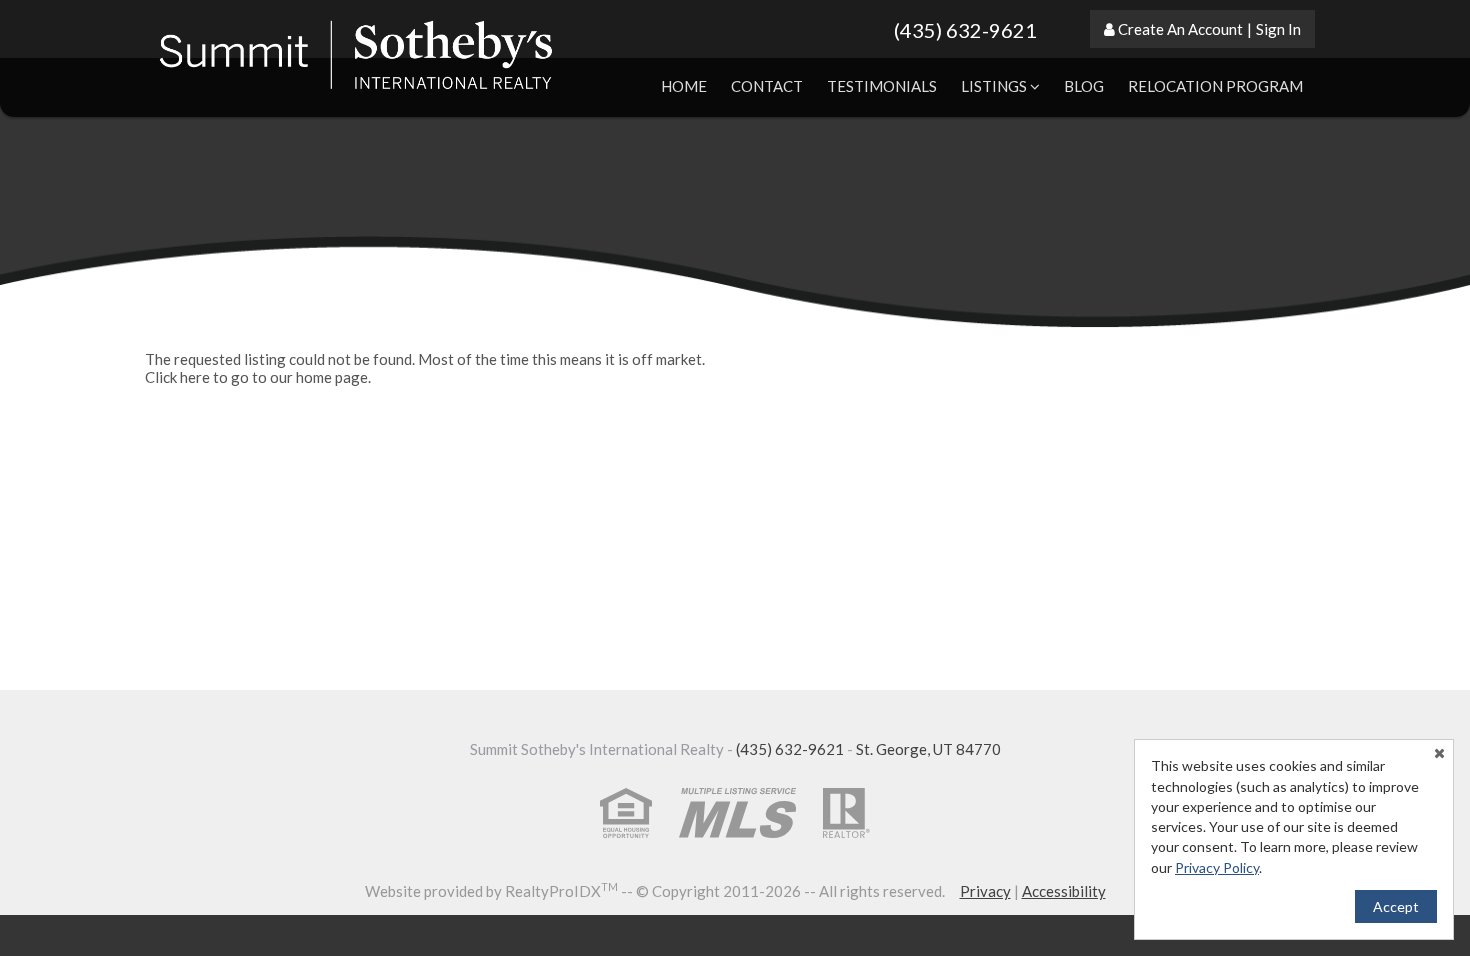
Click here (177, 377)
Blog (1084, 86)
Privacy (985, 891)
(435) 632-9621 (965, 30)
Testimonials (882, 86)
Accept (1396, 906)
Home (684, 86)
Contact (767, 86)
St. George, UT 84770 (928, 749)
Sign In (1278, 29)
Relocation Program (1215, 86)
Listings (995, 86)
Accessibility (1064, 891)
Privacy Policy (1217, 867)
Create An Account (1180, 29)
